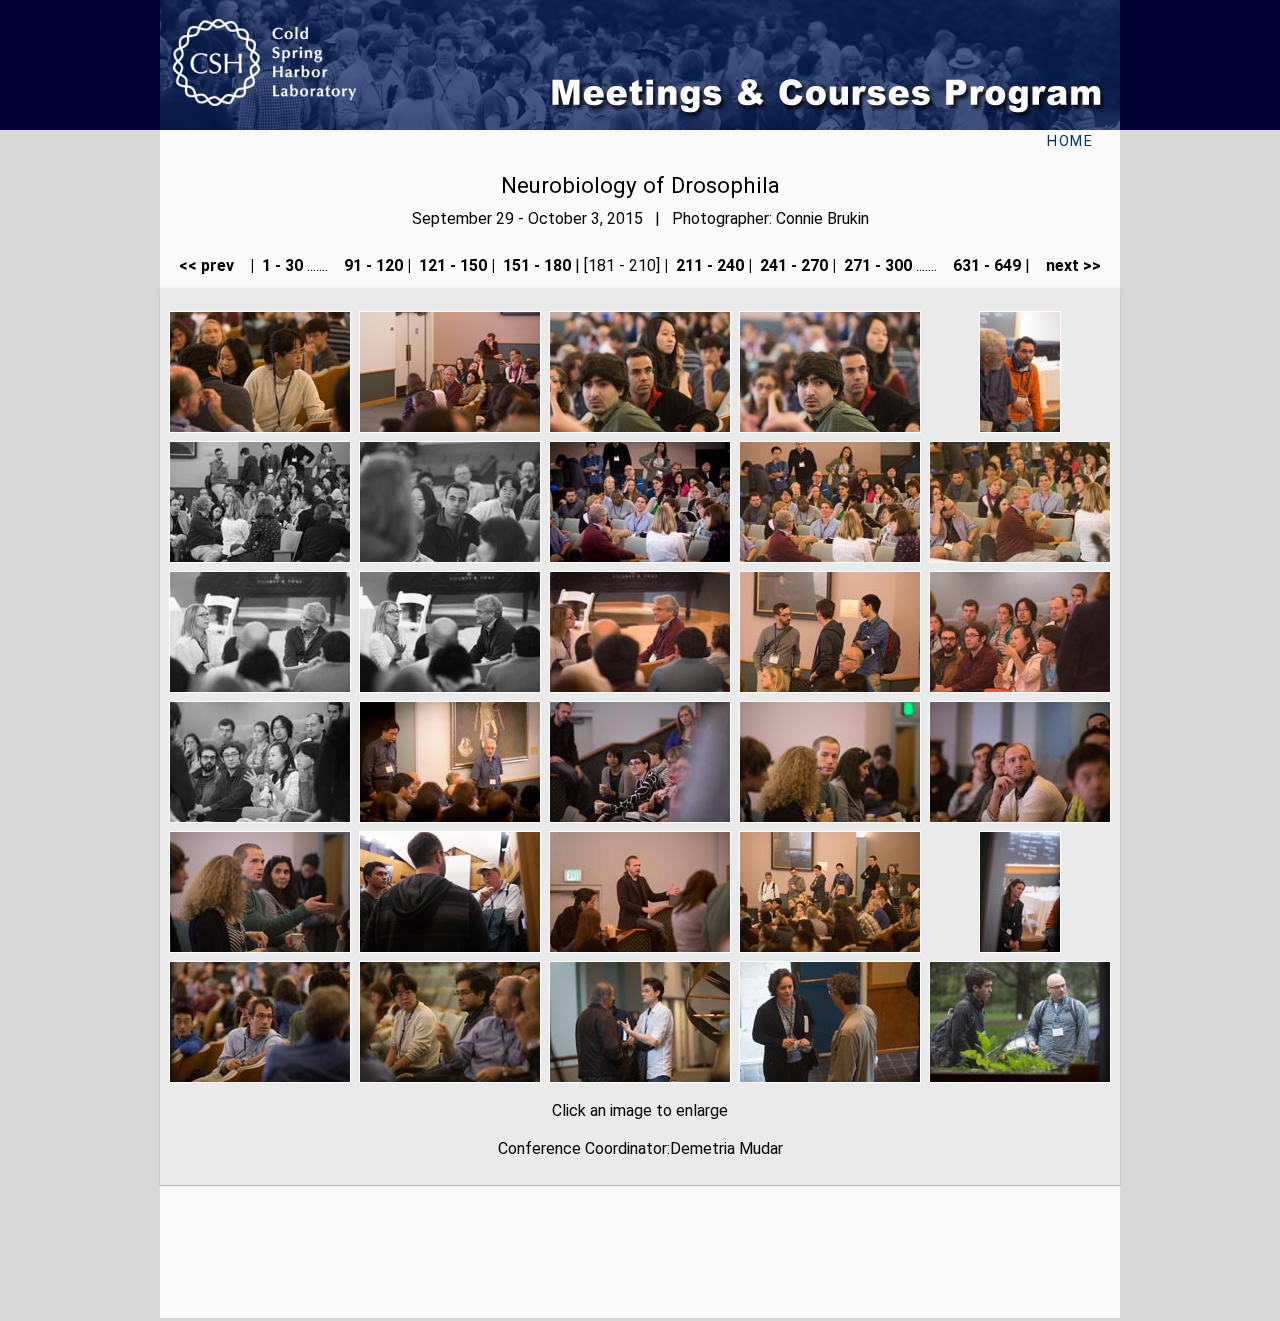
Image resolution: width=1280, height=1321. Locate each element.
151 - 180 (535, 265)
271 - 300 (876, 265)
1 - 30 (280, 265)
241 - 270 (792, 265)
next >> (1067, 265)
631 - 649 (985, 265)
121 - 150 (451, 265)
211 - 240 (708, 265)
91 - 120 (371, 265)
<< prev (212, 265)
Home (1070, 141)
